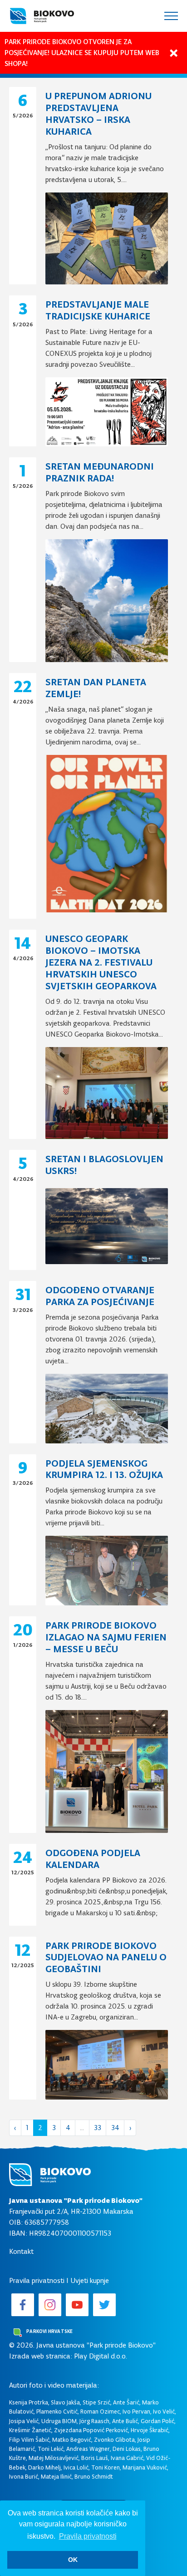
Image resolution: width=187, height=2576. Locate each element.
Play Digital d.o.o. (101, 2356)
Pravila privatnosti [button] (88, 2536)
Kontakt (21, 2251)
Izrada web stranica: (41, 2356)
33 (98, 2128)
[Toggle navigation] (171, 16)
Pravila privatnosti (37, 2280)
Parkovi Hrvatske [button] (49, 2331)
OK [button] (73, 2560)
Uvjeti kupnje (90, 2280)
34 (115, 2128)
